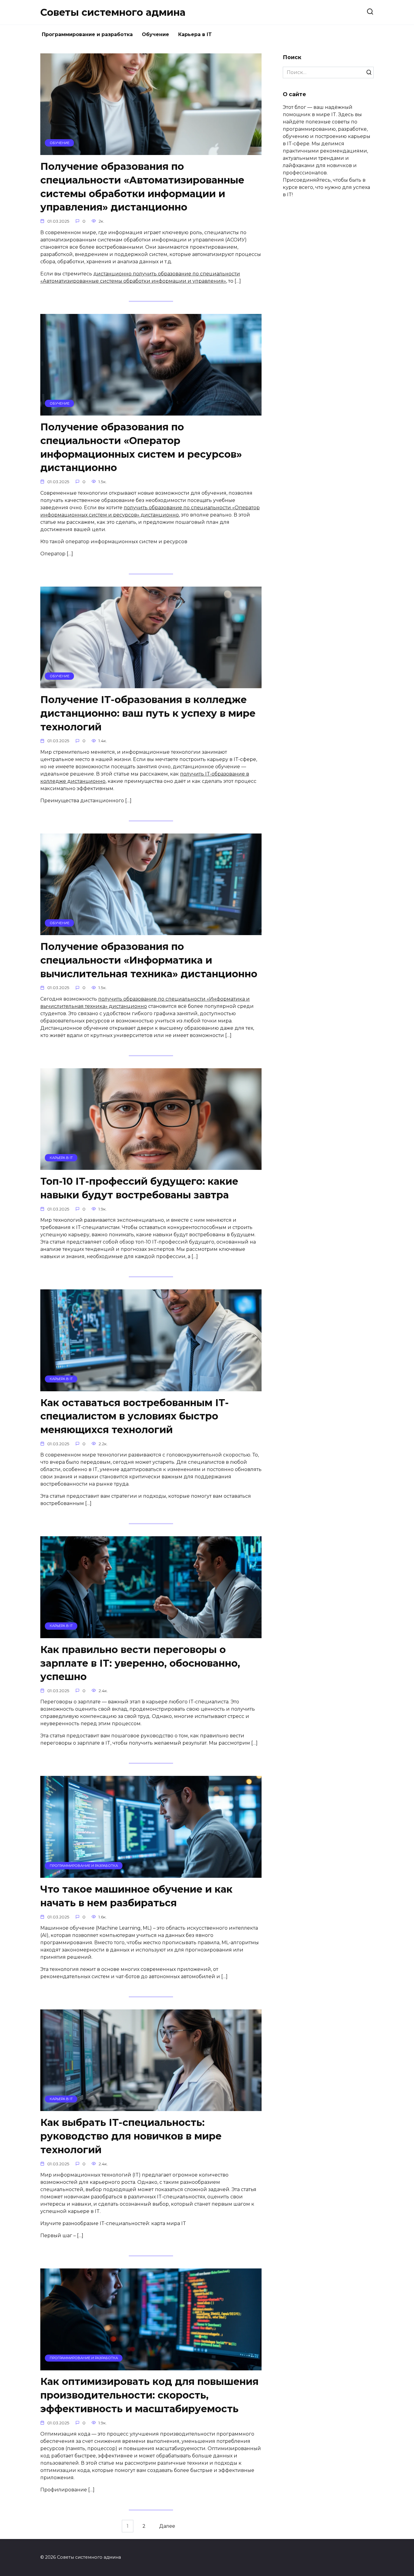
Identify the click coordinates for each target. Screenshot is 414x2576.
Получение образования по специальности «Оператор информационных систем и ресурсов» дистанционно (141, 447)
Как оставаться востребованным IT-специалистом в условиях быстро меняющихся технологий (135, 1416)
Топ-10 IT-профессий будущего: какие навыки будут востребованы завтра (139, 1188)
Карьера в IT (195, 34)
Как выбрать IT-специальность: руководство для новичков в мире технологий (131, 2136)
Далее (167, 2526)
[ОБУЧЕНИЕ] (151, 151)
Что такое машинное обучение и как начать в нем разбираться (136, 1896)
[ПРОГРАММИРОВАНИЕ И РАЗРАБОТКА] (151, 1874)
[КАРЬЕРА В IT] (151, 1166)
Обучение (155, 34)
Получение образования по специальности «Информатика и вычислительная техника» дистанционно (149, 960)
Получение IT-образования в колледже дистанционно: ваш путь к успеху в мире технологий (148, 713)
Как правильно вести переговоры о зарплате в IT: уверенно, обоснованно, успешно (140, 1663)
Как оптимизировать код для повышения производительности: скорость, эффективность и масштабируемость (149, 2395)
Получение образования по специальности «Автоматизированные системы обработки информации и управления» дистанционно (142, 187)
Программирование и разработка (87, 34)
